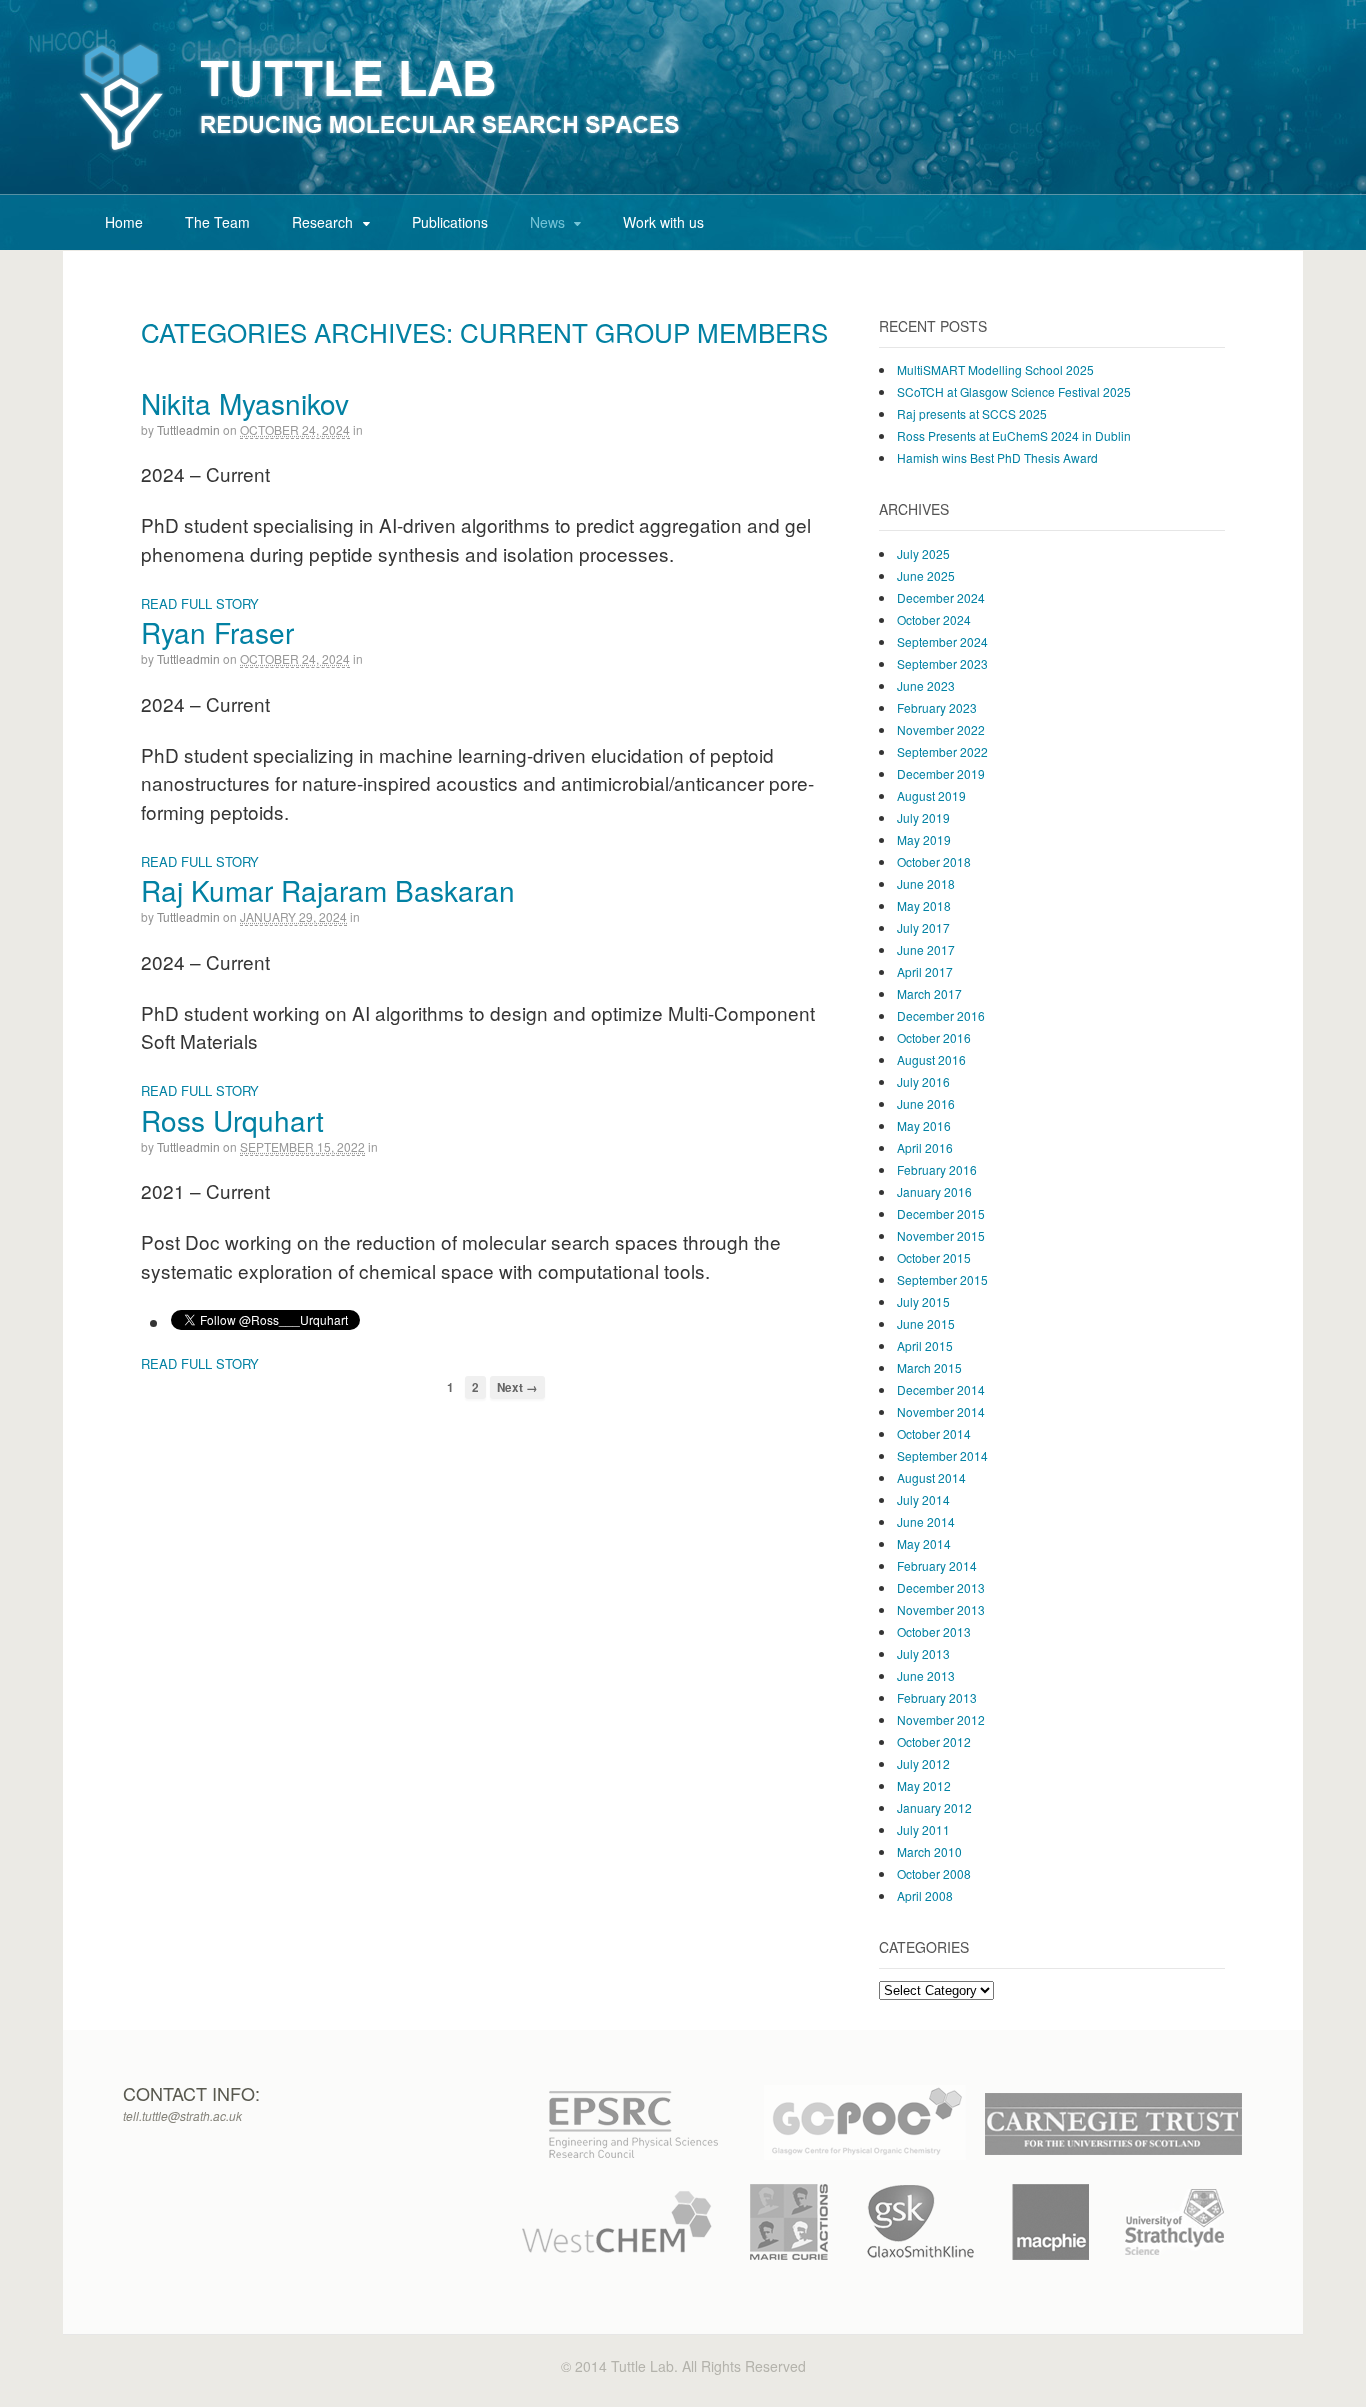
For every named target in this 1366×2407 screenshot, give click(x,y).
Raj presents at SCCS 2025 (972, 413)
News (547, 222)
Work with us (663, 222)
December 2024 (941, 597)
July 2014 (923, 1499)
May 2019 (924, 839)
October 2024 (934, 619)
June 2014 (926, 1521)
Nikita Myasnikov (245, 403)
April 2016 (925, 1147)
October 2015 (934, 1257)
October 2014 (934, 1433)
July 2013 (923, 1653)
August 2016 (931, 1059)
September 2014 (942, 1455)
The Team (217, 222)
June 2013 (926, 1675)
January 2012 (934, 1807)
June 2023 (926, 685)
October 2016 (934, 1037)
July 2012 (923, 1763)
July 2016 (923, 1081)
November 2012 (941, 1719)
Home (124, 222)
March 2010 (929, 1851)
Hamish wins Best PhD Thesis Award (997, 457)
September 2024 (942, 641)
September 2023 (942, 663)
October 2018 (934, 861)
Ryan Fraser (217, 632)
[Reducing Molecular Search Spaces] (380, 152)
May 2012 (924, 1785)
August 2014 (931, 1477)
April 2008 (925, 1895)
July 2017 (923, 927)
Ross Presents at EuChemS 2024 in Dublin (1014, 435)
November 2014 (941, 1411)
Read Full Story (200, 603)
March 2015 (929, 1367)
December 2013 (941, 1587)
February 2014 (937, 1565)
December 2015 (941, 1213)
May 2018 (924, 905)
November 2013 (941, 1609)
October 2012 (934, 1741)
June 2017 (926, 949)
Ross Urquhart (232, 1120)
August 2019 (931, 795)
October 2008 (934, 1873)
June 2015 (926, 1323)
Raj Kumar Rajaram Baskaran (328, 890)
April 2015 (925, 1345)
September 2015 (942, 1279)
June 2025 (926, 575)
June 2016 (926, 1103)
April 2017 (925, 971)
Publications (450, 222)
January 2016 (934, 1191)
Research (322, 222)
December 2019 (941, 773)
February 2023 (937, 707)
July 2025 (923, 553)
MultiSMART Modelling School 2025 (995, 369)
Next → (517, 1387)
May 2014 (924, 1543)
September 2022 (942, 751)
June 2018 (926, 883)
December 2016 (941, 1015)
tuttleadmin (188, 429)
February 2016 (937, 1169)
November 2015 (941, 1235)
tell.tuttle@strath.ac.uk (182, 2115)
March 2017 (929, 993)
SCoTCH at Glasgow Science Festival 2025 (1014, 391)
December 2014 (941, 1389)
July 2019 (923, 817)
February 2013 (937, 1697)
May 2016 (924, 1125)
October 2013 (934, 1631)
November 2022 (941, 729)
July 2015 (923, 1301)
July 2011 (923, 1829)
